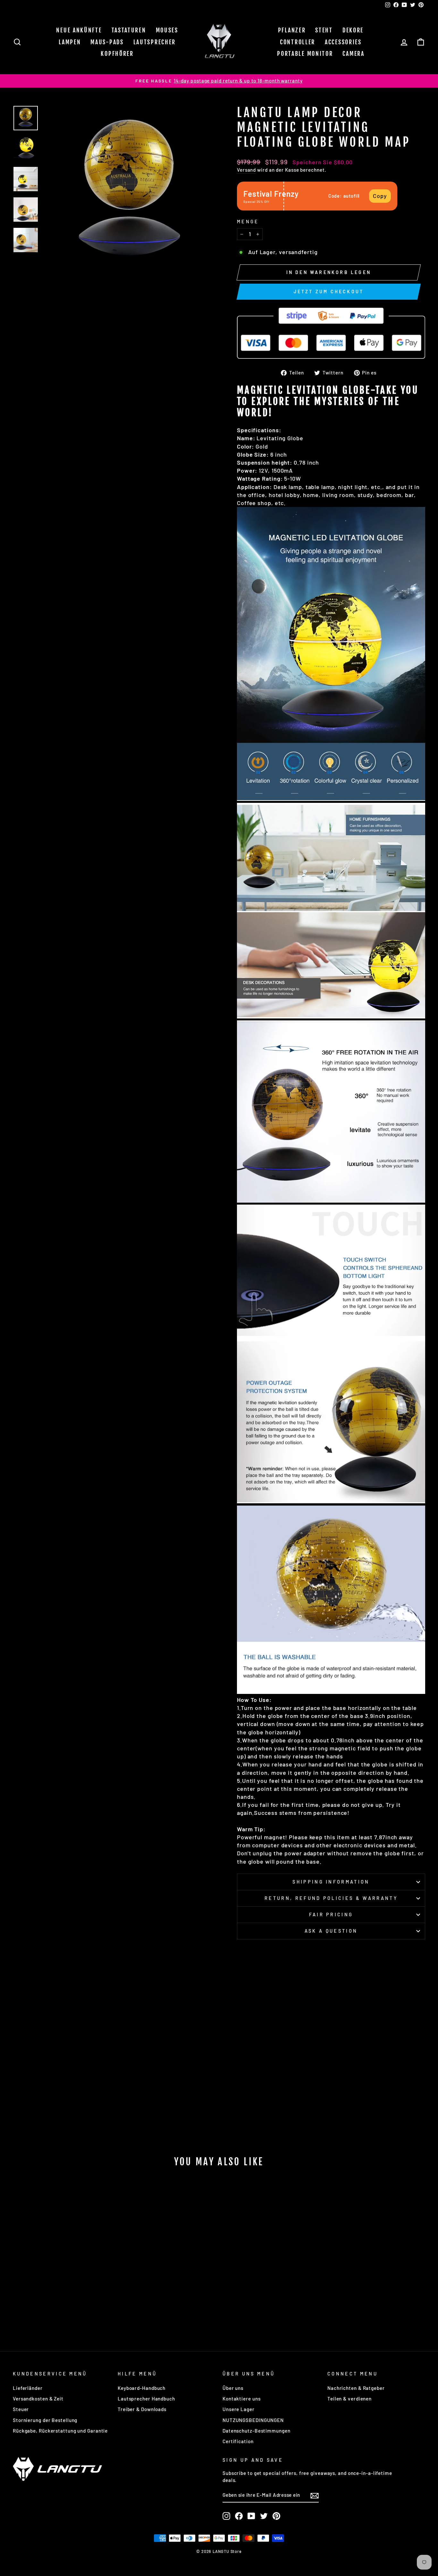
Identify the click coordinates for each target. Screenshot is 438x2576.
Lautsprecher (155, 42)
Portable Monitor (305, 54)
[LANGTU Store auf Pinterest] (276, 2516)
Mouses (167, 30)
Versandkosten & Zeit (38, 2399)
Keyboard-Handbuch (142, 2388)
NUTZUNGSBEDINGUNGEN (253, 2420)
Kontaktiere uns (242, 2399)
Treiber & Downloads (142, 2409)
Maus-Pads (107, 42)
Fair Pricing (331, 1915)
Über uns (233, 2388)
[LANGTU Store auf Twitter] (264, 2516)
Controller (298, 42)
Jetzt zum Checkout (329, 292)
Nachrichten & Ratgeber (356, 2388)
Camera (353, 54)
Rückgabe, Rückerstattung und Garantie (60, 2431)
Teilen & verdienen (350, 2399)
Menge (248, 222)
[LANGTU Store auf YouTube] (251, 2516)
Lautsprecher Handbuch (146, 2399)
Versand (246, 170)
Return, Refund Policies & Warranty (331, 1898)
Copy (380, 196)
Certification (238, 2441)
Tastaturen (129, 30)
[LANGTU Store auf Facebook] (239, 2516)
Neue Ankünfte (79, 30)
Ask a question (331, 1931)
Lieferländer (28, 2388)
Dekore (353, 30)
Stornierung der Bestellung (45, 2420)
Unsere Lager (239, 2409)
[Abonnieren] (315, 2495)
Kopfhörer (117, 54)
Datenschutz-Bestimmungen (257, 2431)
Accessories (343, 42)
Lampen (70, 42)
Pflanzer (292, 30)
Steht (324, 30)
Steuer (21, 2409)
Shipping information (331, 1882)
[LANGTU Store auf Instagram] (226, 2516)
